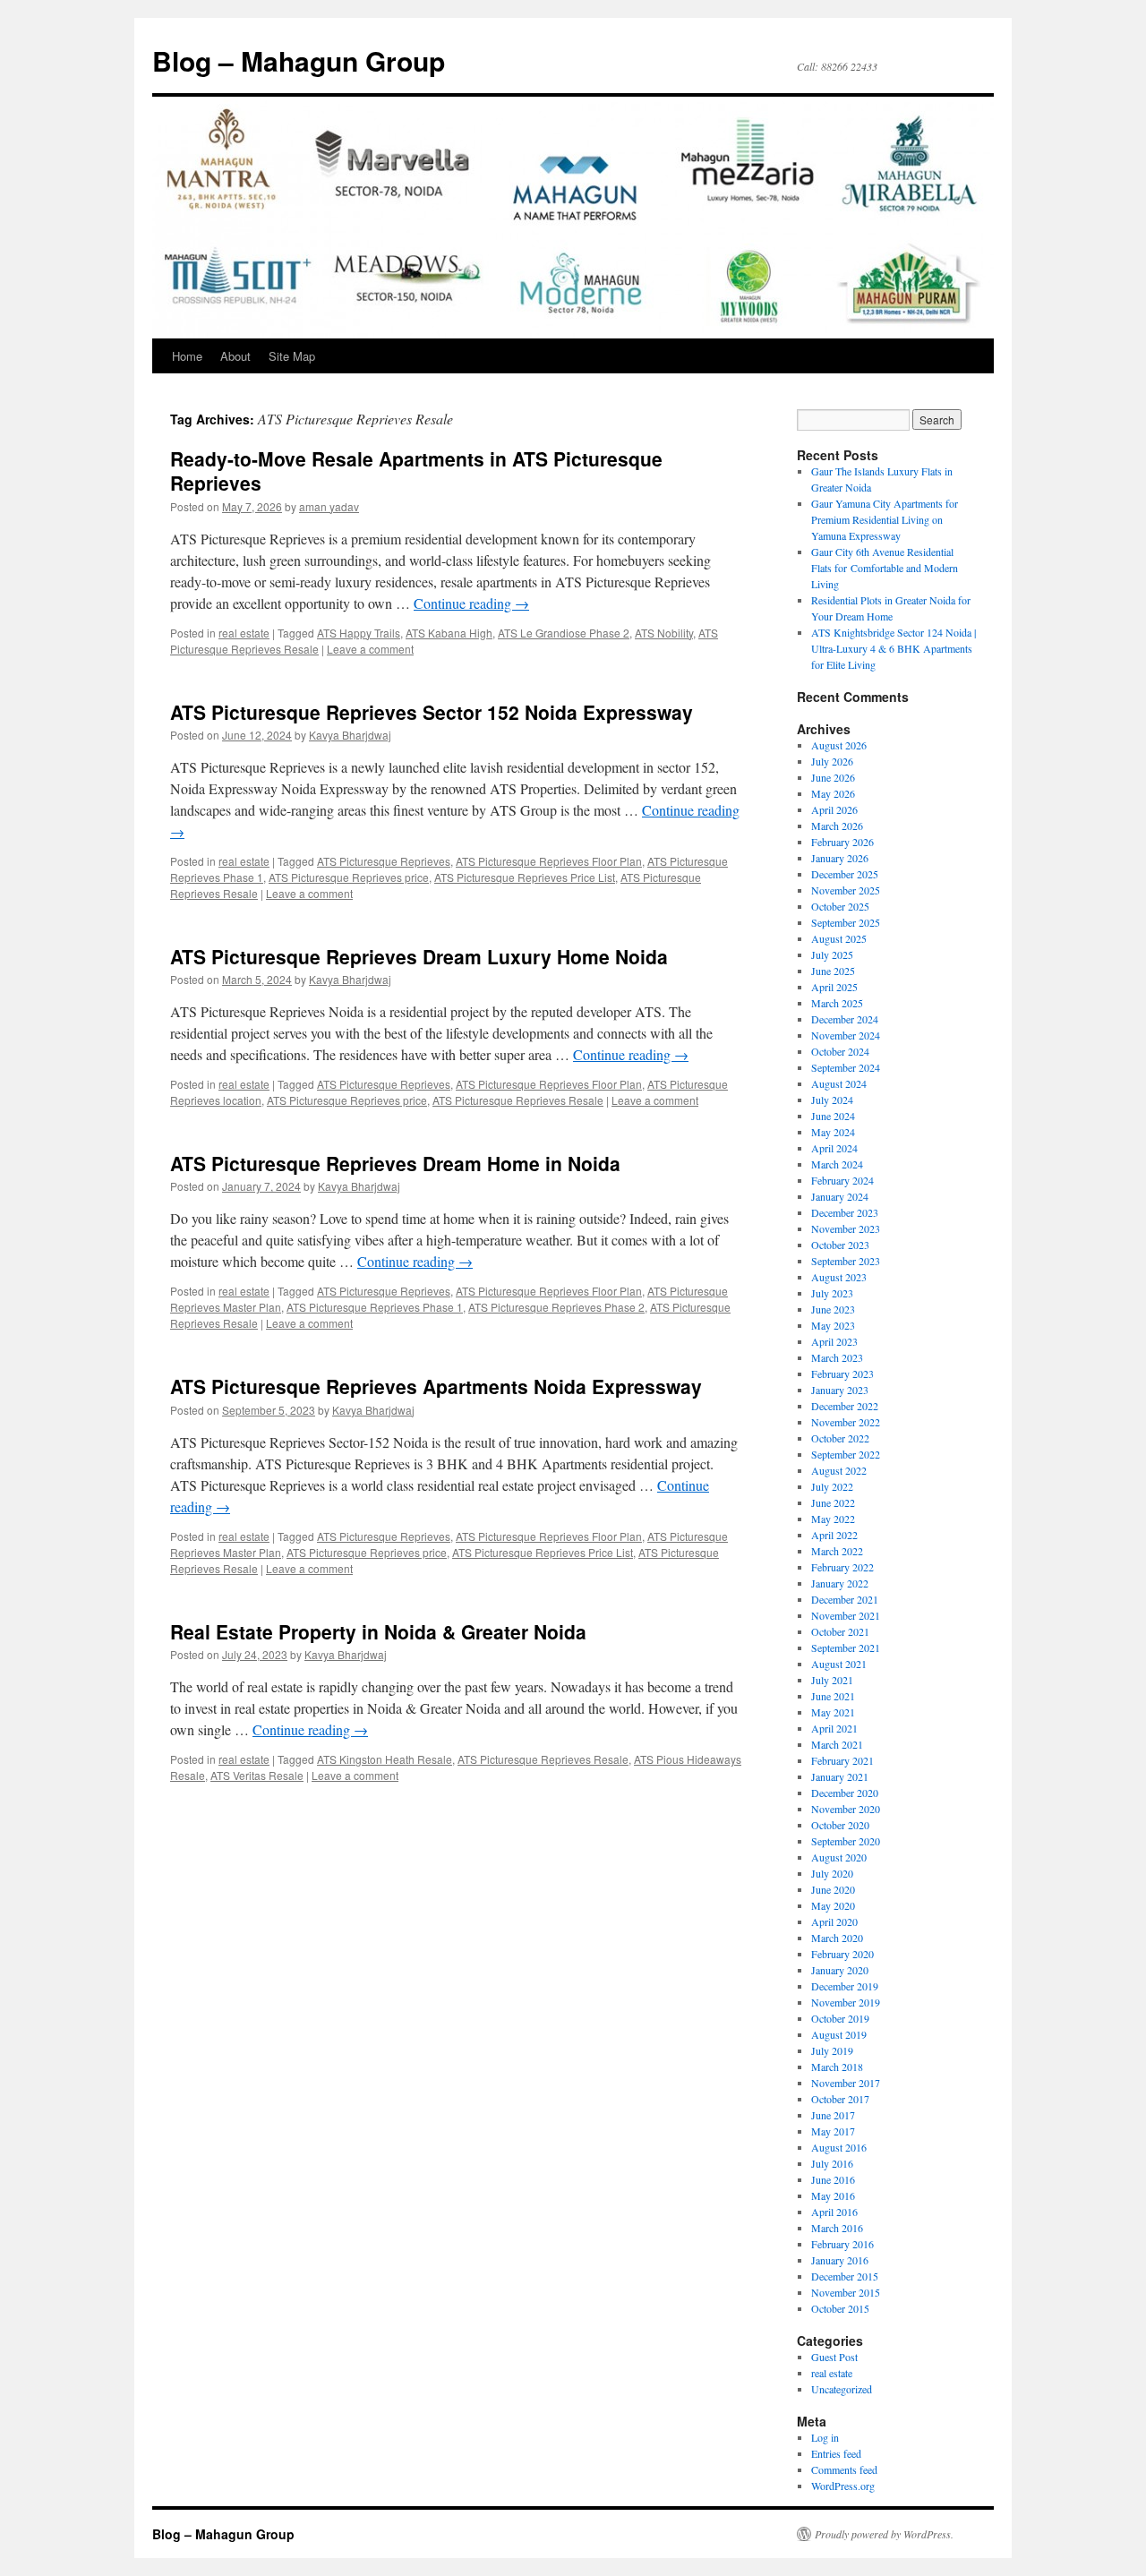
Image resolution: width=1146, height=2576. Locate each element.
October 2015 (840, 2308)
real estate (244, 633)
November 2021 (846, 1615)
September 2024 (846, 1067)
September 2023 (846, 1261)
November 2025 (846, 890)
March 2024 (837, 1164)
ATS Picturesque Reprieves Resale (518, 1100)
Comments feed (844, 2469)
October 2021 (840, 1631)
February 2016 (842, 2244)
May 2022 (833, 1519)
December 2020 (845, 1793)
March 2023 (837, 1357)
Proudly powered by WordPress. (884, 2534)
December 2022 (845, 1406)
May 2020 (833, 1905)
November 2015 (846, 2292)
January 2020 (840, 1970)
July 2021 (832, 1680)
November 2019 (846, 2002)
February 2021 (842, 1760)
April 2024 (834, 1148)
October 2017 (840, 2099)
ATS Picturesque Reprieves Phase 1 (375, 1307)
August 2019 (839, 2034)
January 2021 (840, 1776)
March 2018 (837, 2067)
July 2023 (832, 1293)
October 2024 (840, 1051)
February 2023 (842, 1374)
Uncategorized (842, 2389)
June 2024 (833, 1116)
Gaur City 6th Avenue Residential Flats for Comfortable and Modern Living (885, 568)
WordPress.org (843, 2486)
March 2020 (837, 1938)
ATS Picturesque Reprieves (384, 861)
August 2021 (839, 1664)
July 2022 (832, 1486)
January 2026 (840, 858)
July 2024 (832, 1100)
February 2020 (842, 1954)
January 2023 (840, 1390)
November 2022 (846, 1422)
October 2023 (840, 1245)
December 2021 (845, 1599)
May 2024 (833, 1132)
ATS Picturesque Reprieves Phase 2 (556, 1307)
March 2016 (837, 2228)
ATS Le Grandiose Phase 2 (564, 633)
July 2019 (832, 2050)
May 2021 (833, 1712)
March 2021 (837, 1744)
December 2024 (845, 1019)
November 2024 (846, 1035)
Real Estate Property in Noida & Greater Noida (378, 1631)
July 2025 (832, 954)
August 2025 (839, 938)
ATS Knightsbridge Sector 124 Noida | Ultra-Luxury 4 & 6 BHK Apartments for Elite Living (894, 648)
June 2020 (833, 1889)
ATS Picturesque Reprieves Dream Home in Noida (395, 1163)
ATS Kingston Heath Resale (385, 1759)
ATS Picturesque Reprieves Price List (525, 877)
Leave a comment (370, 649)
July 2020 (832, 1873)
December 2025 (845, 874)
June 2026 (833, 777)
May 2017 (833, 2131)
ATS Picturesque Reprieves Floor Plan (549, 861)
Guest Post (834, 2357)
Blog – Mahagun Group (299, 60)
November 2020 (846, 1809)
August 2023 (839, 1277)
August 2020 (839, 1857)
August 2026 (839, 745)
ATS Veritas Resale (257, 1775)
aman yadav (329, 506)
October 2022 (840, 1438)
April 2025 (834, 987)
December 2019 (845, 1986)
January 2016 (840, 2260)
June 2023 (833, 1309)
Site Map (292, 356)
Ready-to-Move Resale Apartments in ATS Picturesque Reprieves (416, 471)
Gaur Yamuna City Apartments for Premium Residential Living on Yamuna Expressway (885, 519)
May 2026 (833, 793)
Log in (825, 2437)
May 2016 (833, 2195)
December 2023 (845, 1212)
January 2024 (840, 1196)
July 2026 (832, 761)
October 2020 (840, 1825)
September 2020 (846, 1841)
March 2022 (837, 1551)
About (235, 356)
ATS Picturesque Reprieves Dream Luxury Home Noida (419, 956)
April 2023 (834, 1341)
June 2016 (833, 2179)
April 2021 (834, 1728)
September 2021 (846, 1647)
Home (187, 356)
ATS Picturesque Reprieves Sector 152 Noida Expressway (432, 712)
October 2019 (840, 2018)
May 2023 (833, 1325)
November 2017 (846, 2083)
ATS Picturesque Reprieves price (349, 877)
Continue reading (471, 603)
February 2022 (842, 1567)
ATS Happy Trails (359, 633)
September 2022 (846, 1454)
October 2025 (840, 906)
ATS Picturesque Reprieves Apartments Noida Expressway (436, 1386)
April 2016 (834, 2212)
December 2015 (845, 2276)
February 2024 (842, 1180)
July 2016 (832, 2163)
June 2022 (833, 1502)
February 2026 (842, 842)
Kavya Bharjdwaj (350, 735)
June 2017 (833, 2115)
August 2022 (839, 1470)
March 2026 (837, 826)
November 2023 (846, 1228)
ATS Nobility (664, 633)
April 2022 (834, 1535)
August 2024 (839, 1083)
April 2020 (834, 1921)
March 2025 (837, 1003)
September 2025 (846, 922)
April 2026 (834, 809)
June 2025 (833, 971)
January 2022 (840, 1583)
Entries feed (836, 2453)
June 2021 (833, 1696)
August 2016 (839, 2147)
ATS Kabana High (449, 633)
